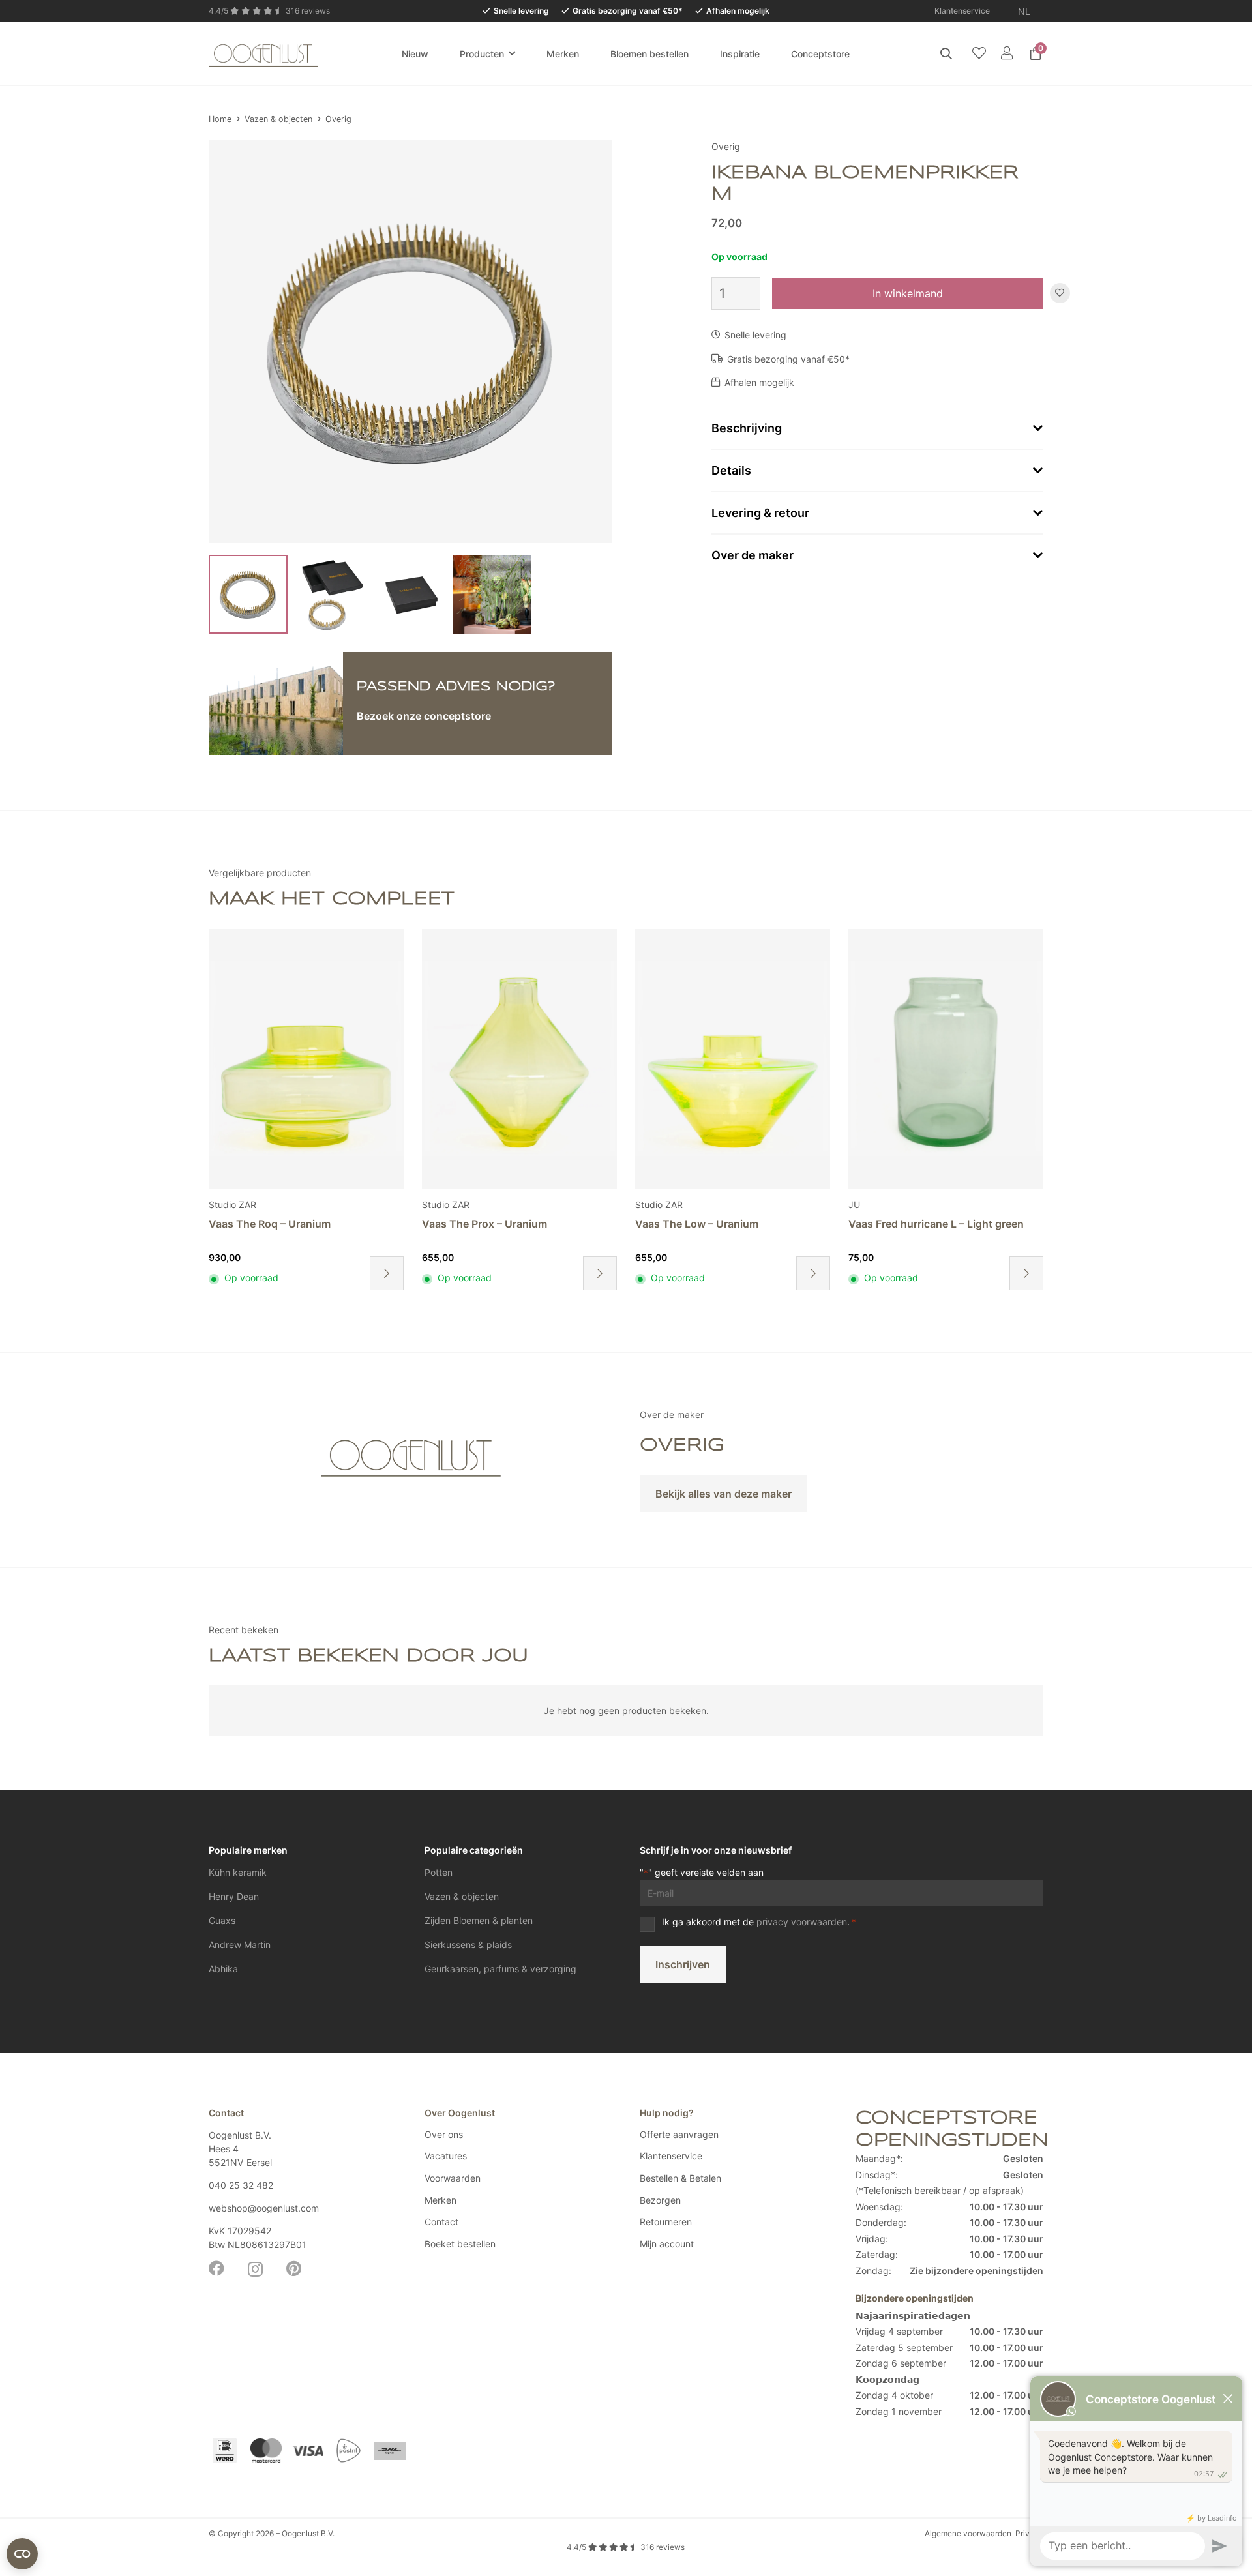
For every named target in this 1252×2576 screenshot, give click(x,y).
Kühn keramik (238, 1872)
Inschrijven (683, 1964)
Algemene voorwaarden (968, 2533)
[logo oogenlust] (263, 53)
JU (641, 1205)
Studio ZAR (232, 1205)
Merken (440, 2200)
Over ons (444, 2134)
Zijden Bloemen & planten (479, 1920)
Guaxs (222, 1920)
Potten (439, 1872)
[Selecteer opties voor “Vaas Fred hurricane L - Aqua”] (1026, 1273)
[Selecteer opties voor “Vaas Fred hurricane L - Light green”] (813, 1273)
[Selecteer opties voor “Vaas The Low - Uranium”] (600, 1273)
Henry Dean (234, 1896)
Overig (338, 119)
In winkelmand (908, 293)
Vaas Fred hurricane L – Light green (723, 1224)
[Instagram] (255, 2269)
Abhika (223, 1969)
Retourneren (666, 2222)
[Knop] (1006, 53)
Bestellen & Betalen (680, 2178)
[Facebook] (216, 2268)
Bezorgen (660, 2200)
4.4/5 (626, 2547)
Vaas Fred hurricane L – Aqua (921, 1224)
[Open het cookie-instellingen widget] (22, 2554)
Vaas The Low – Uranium (484, 1224)
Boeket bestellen (460, 2244)
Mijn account (667, 2244)
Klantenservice (671, 2156)
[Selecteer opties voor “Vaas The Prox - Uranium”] (387, 1273)
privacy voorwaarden (802, 1922)
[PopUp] (979, 54)
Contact (441, 2222)
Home (220, 119)
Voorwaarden (453, 2178)
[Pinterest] (294, 2268)
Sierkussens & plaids (468, 1945)
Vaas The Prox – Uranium (271, 1224)
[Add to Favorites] (1060, 294)
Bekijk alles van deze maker (723, 1494)
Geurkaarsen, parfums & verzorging (500, 1969)
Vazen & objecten (278, 119)
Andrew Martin (240, 1945)
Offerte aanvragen (679, 2134)
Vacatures (446, 2156)
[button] (1038, 11)
